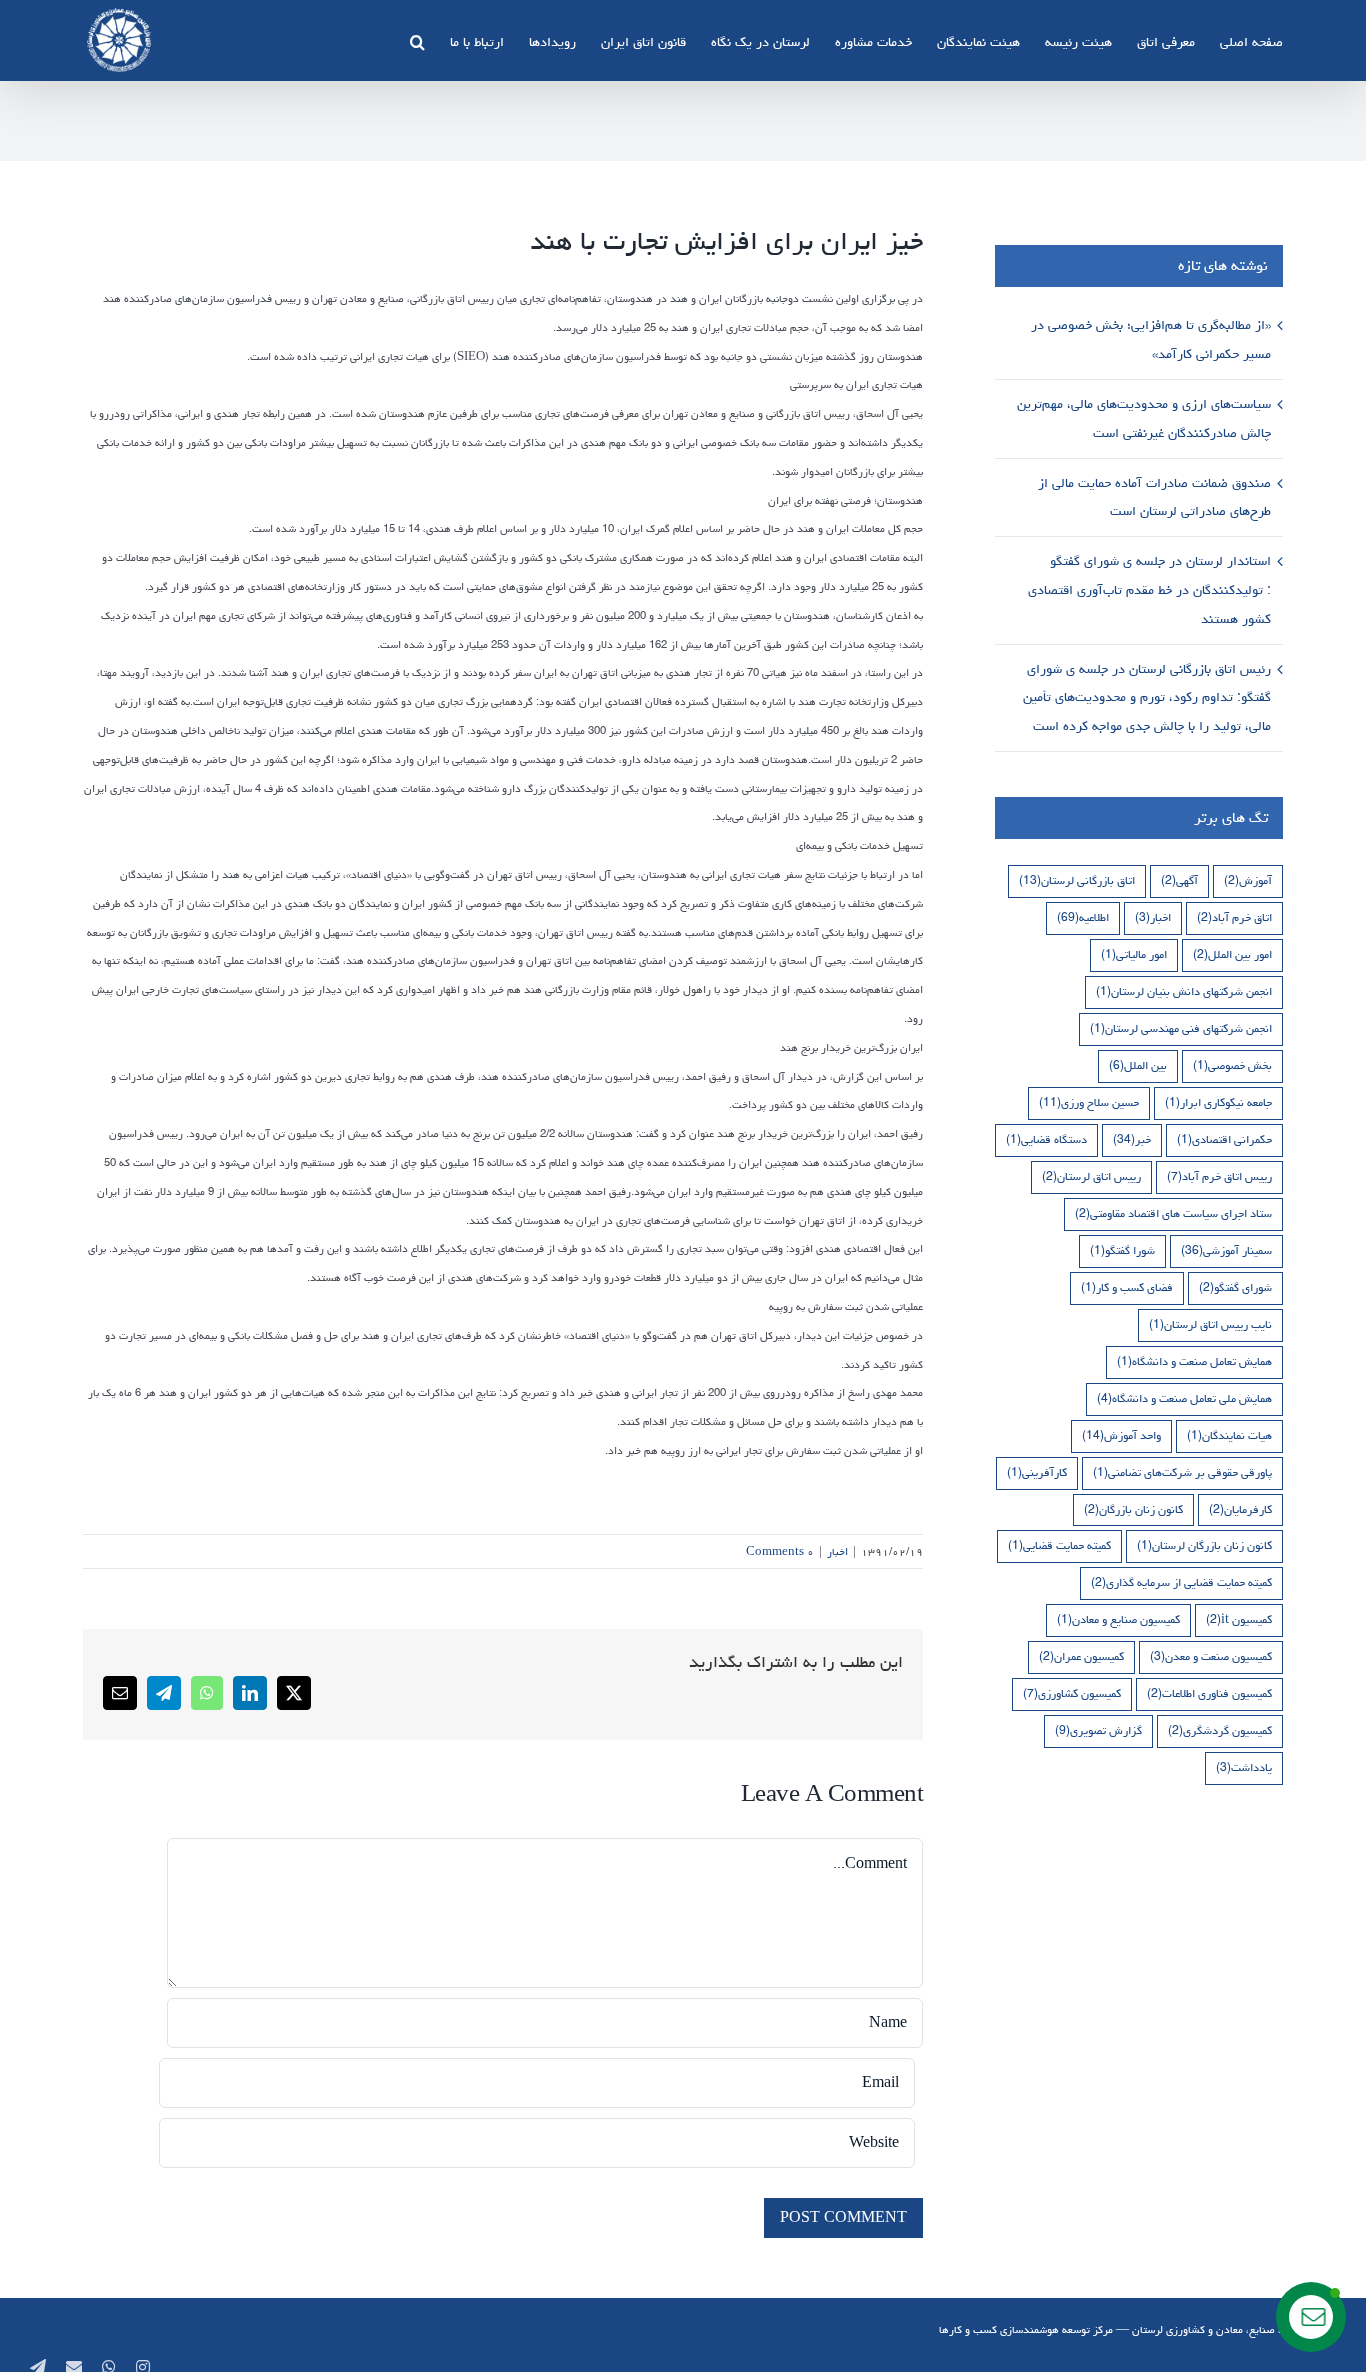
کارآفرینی (1037, 1472)
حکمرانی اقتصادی (1224, 1139)
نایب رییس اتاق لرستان (1210, 1324)
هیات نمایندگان (1229, 1435)
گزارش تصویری (1098, 1730)
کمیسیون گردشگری (1220, 1730)
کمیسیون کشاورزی (1072, 1693)
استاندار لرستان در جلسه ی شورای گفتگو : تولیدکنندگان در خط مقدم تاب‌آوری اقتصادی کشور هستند (1149, 590)
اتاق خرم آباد (1234, 917)
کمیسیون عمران (1081, 1656)
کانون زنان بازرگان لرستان (1204, 1545)
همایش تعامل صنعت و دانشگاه (1194, 1361)
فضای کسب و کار (1127, 1287)
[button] (417, 40)
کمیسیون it (1239, 1619)
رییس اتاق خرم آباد (1219, 1176)
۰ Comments (780, 1551)
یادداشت (1244, 1767)
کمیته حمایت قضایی (1059, 1545)
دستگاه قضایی (1046, 1139)
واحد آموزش (1121, 1435)
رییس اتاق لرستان (1091, 1176)
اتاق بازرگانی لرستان (1077, 880)
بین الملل (1138, 1065)
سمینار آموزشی (1226, 1250)
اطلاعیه (1083, 917)
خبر (1132, 1139)
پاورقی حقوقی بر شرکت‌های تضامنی (1182, 1472)
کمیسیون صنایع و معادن (1118, 1619)
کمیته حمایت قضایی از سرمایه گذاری (1181, 1582)
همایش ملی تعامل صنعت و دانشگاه (1184, 1398)
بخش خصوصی (1232, 1065)
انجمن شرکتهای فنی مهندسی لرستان (1181, 1028)
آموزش (1248, 880)
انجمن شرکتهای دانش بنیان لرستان (1184, 991)
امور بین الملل (1232, 954)
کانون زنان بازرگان (1133, 1509)
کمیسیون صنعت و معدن (1211, 1656)
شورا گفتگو (1122, 1250)
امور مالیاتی (1134, 954)
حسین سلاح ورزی (1089, 1102)
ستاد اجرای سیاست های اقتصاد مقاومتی (1173, 1213)
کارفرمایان (1240, 1509)
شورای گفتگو (1235, 1287)
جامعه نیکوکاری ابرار (1218, 1102)
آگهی (1179, 880)
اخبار (837, 1551)
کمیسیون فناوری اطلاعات (1209, 1693)
